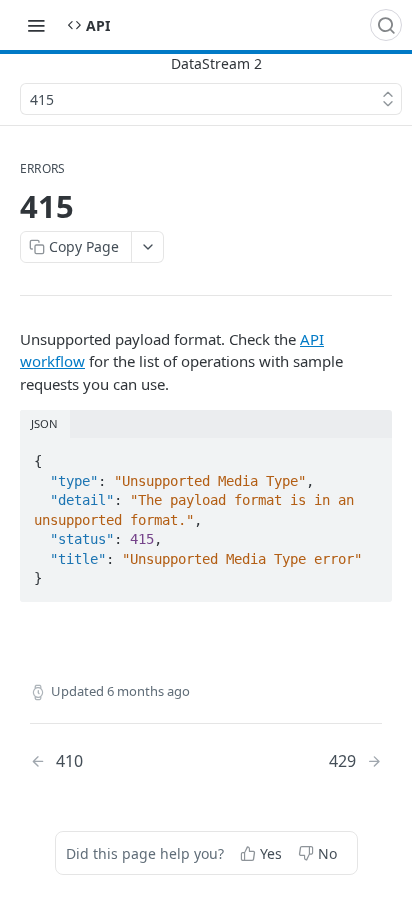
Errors (42, 169)
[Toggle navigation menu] (36, 25)
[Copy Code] (368, 455)
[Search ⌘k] (386, 25)
